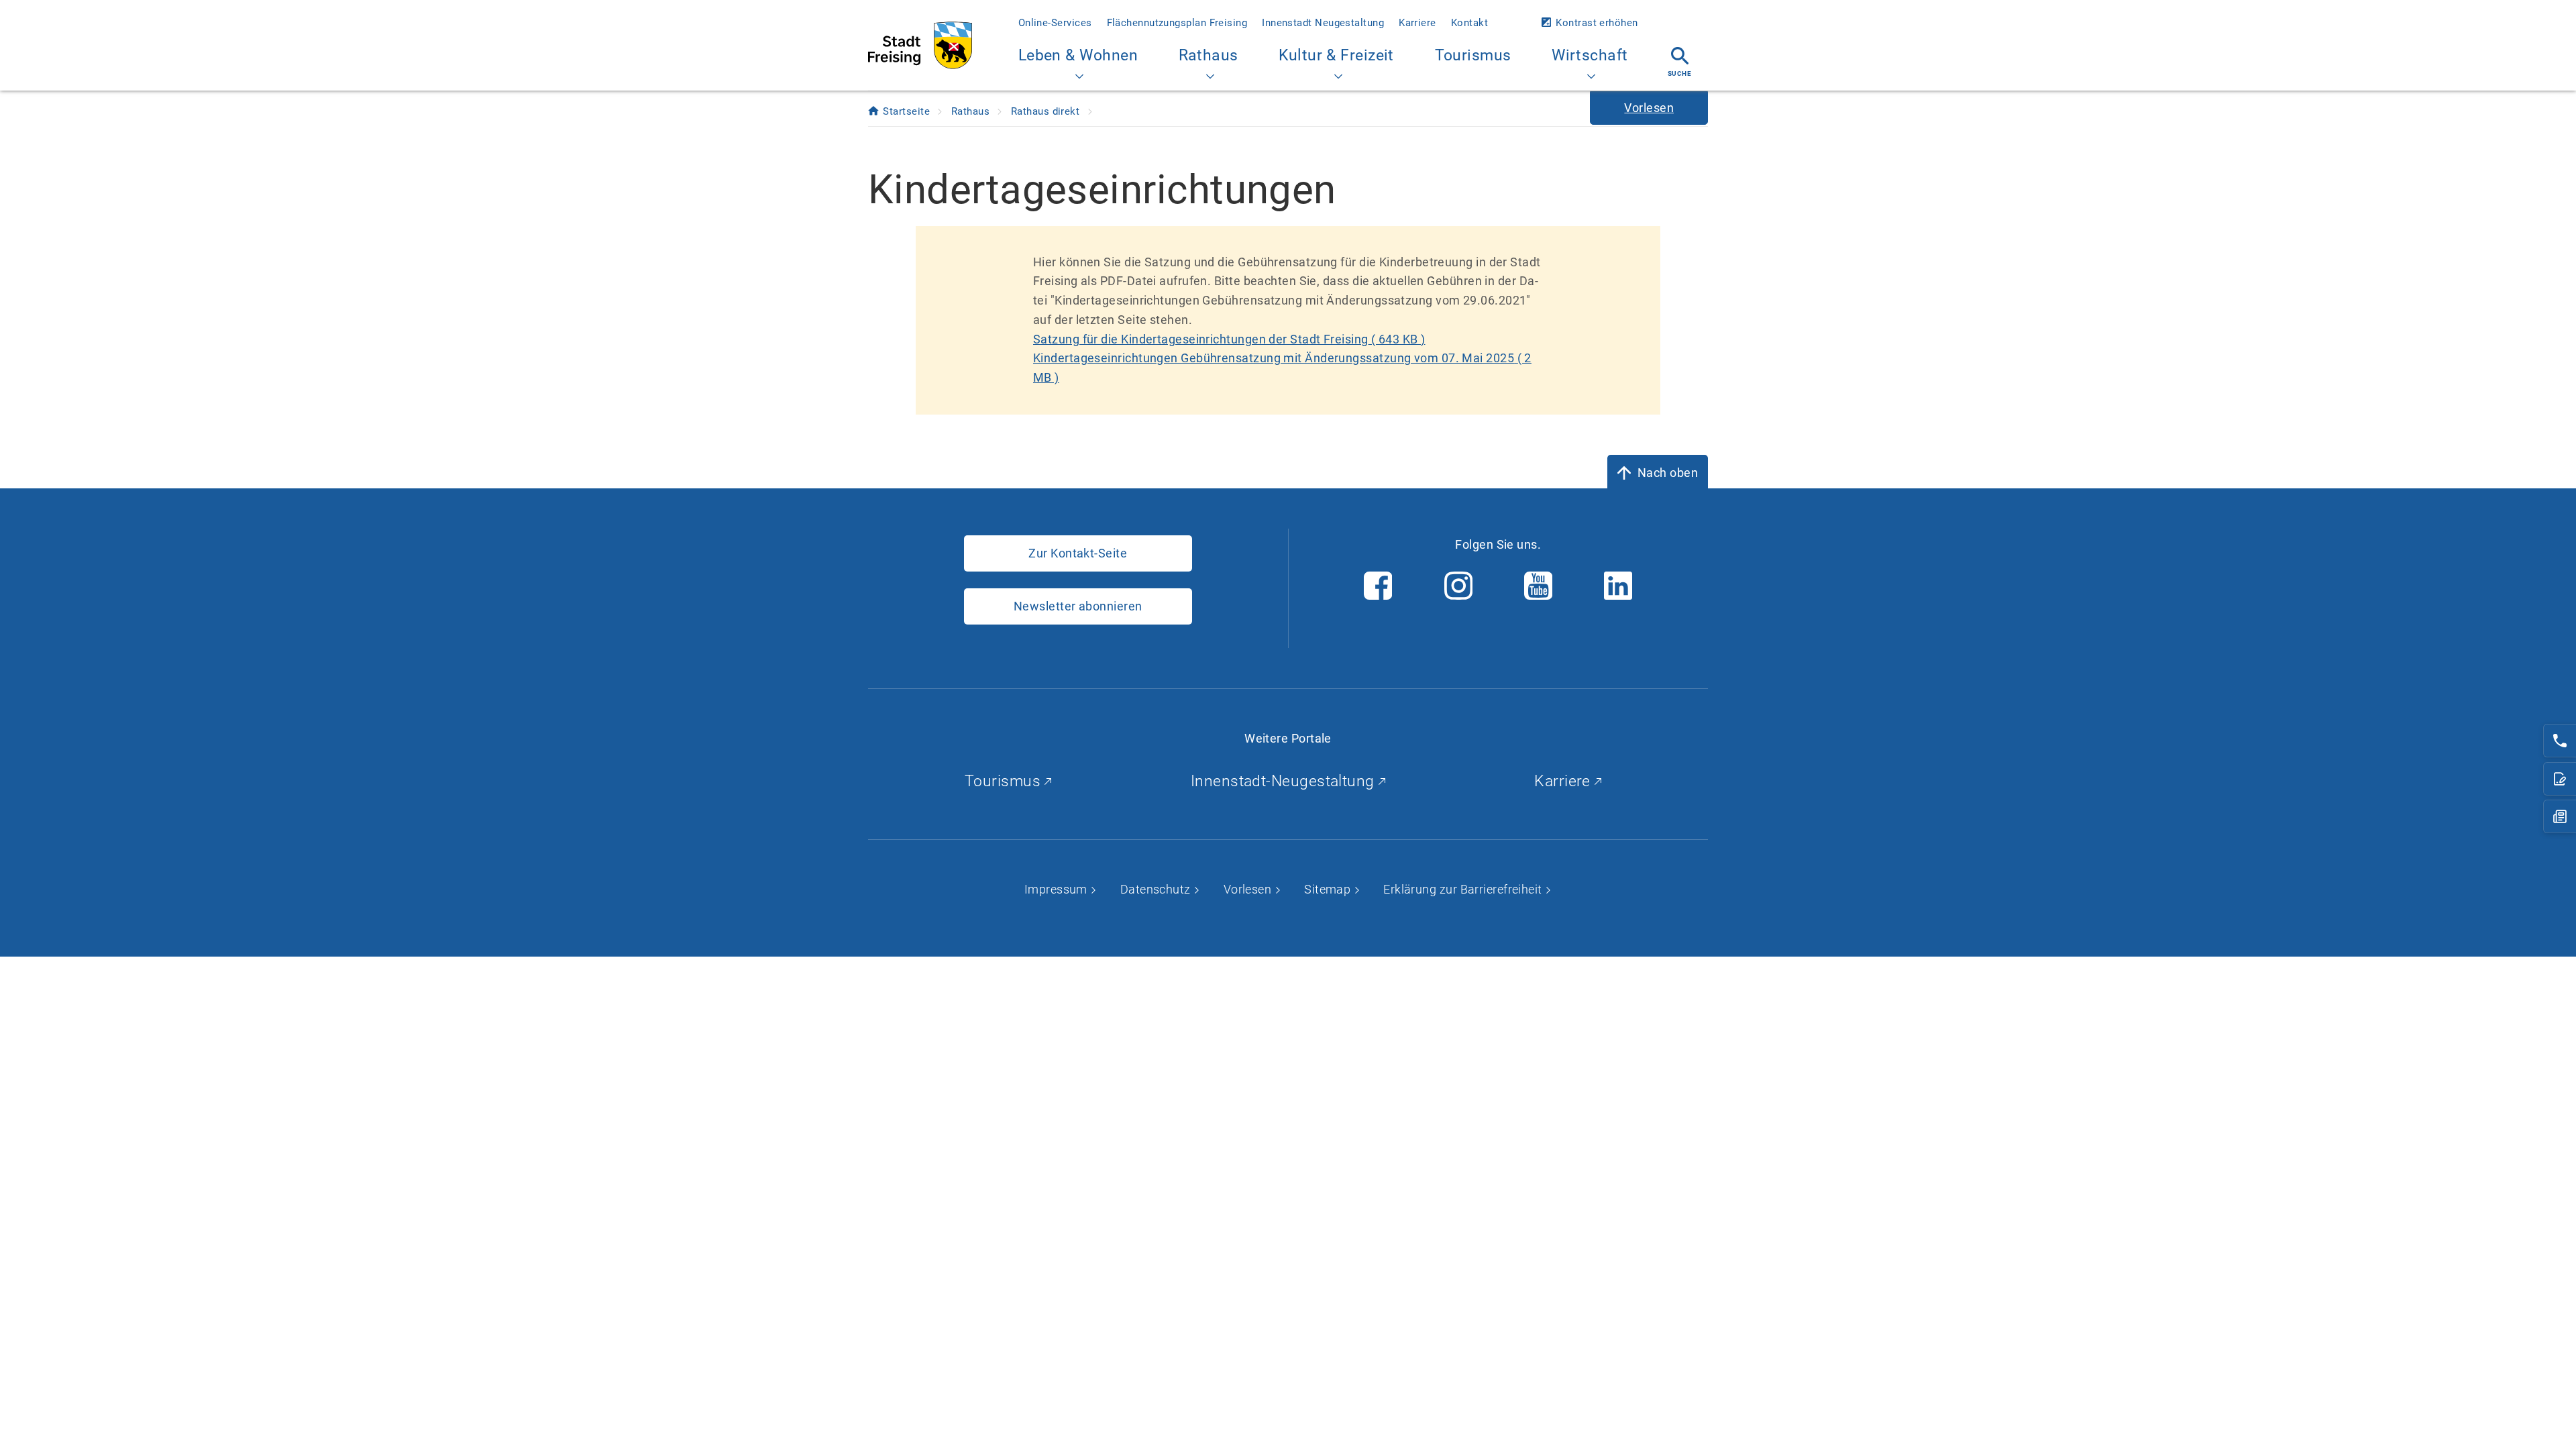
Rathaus (1209, 55)
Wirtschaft (1590, 55)
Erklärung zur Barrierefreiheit (1464, 889)
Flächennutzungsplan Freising (1177, 23)
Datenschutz (1157, 889)
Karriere (1417, 23)
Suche (1679, 73)
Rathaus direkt (1047, 111)
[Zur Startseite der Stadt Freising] (920, 45)
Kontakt (1469, 23)
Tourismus (1473, 55)
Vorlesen (1249, 889)
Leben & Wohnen (1078, 55)
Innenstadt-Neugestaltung (1285, 781)
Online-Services (1055, 23)
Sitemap (1329, 889)
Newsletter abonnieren (1078, 606)
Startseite (908, 111)
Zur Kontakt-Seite (1078, 553)
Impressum (1058, 889)
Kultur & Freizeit (1336, 55)
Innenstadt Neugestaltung (1323, 23)
